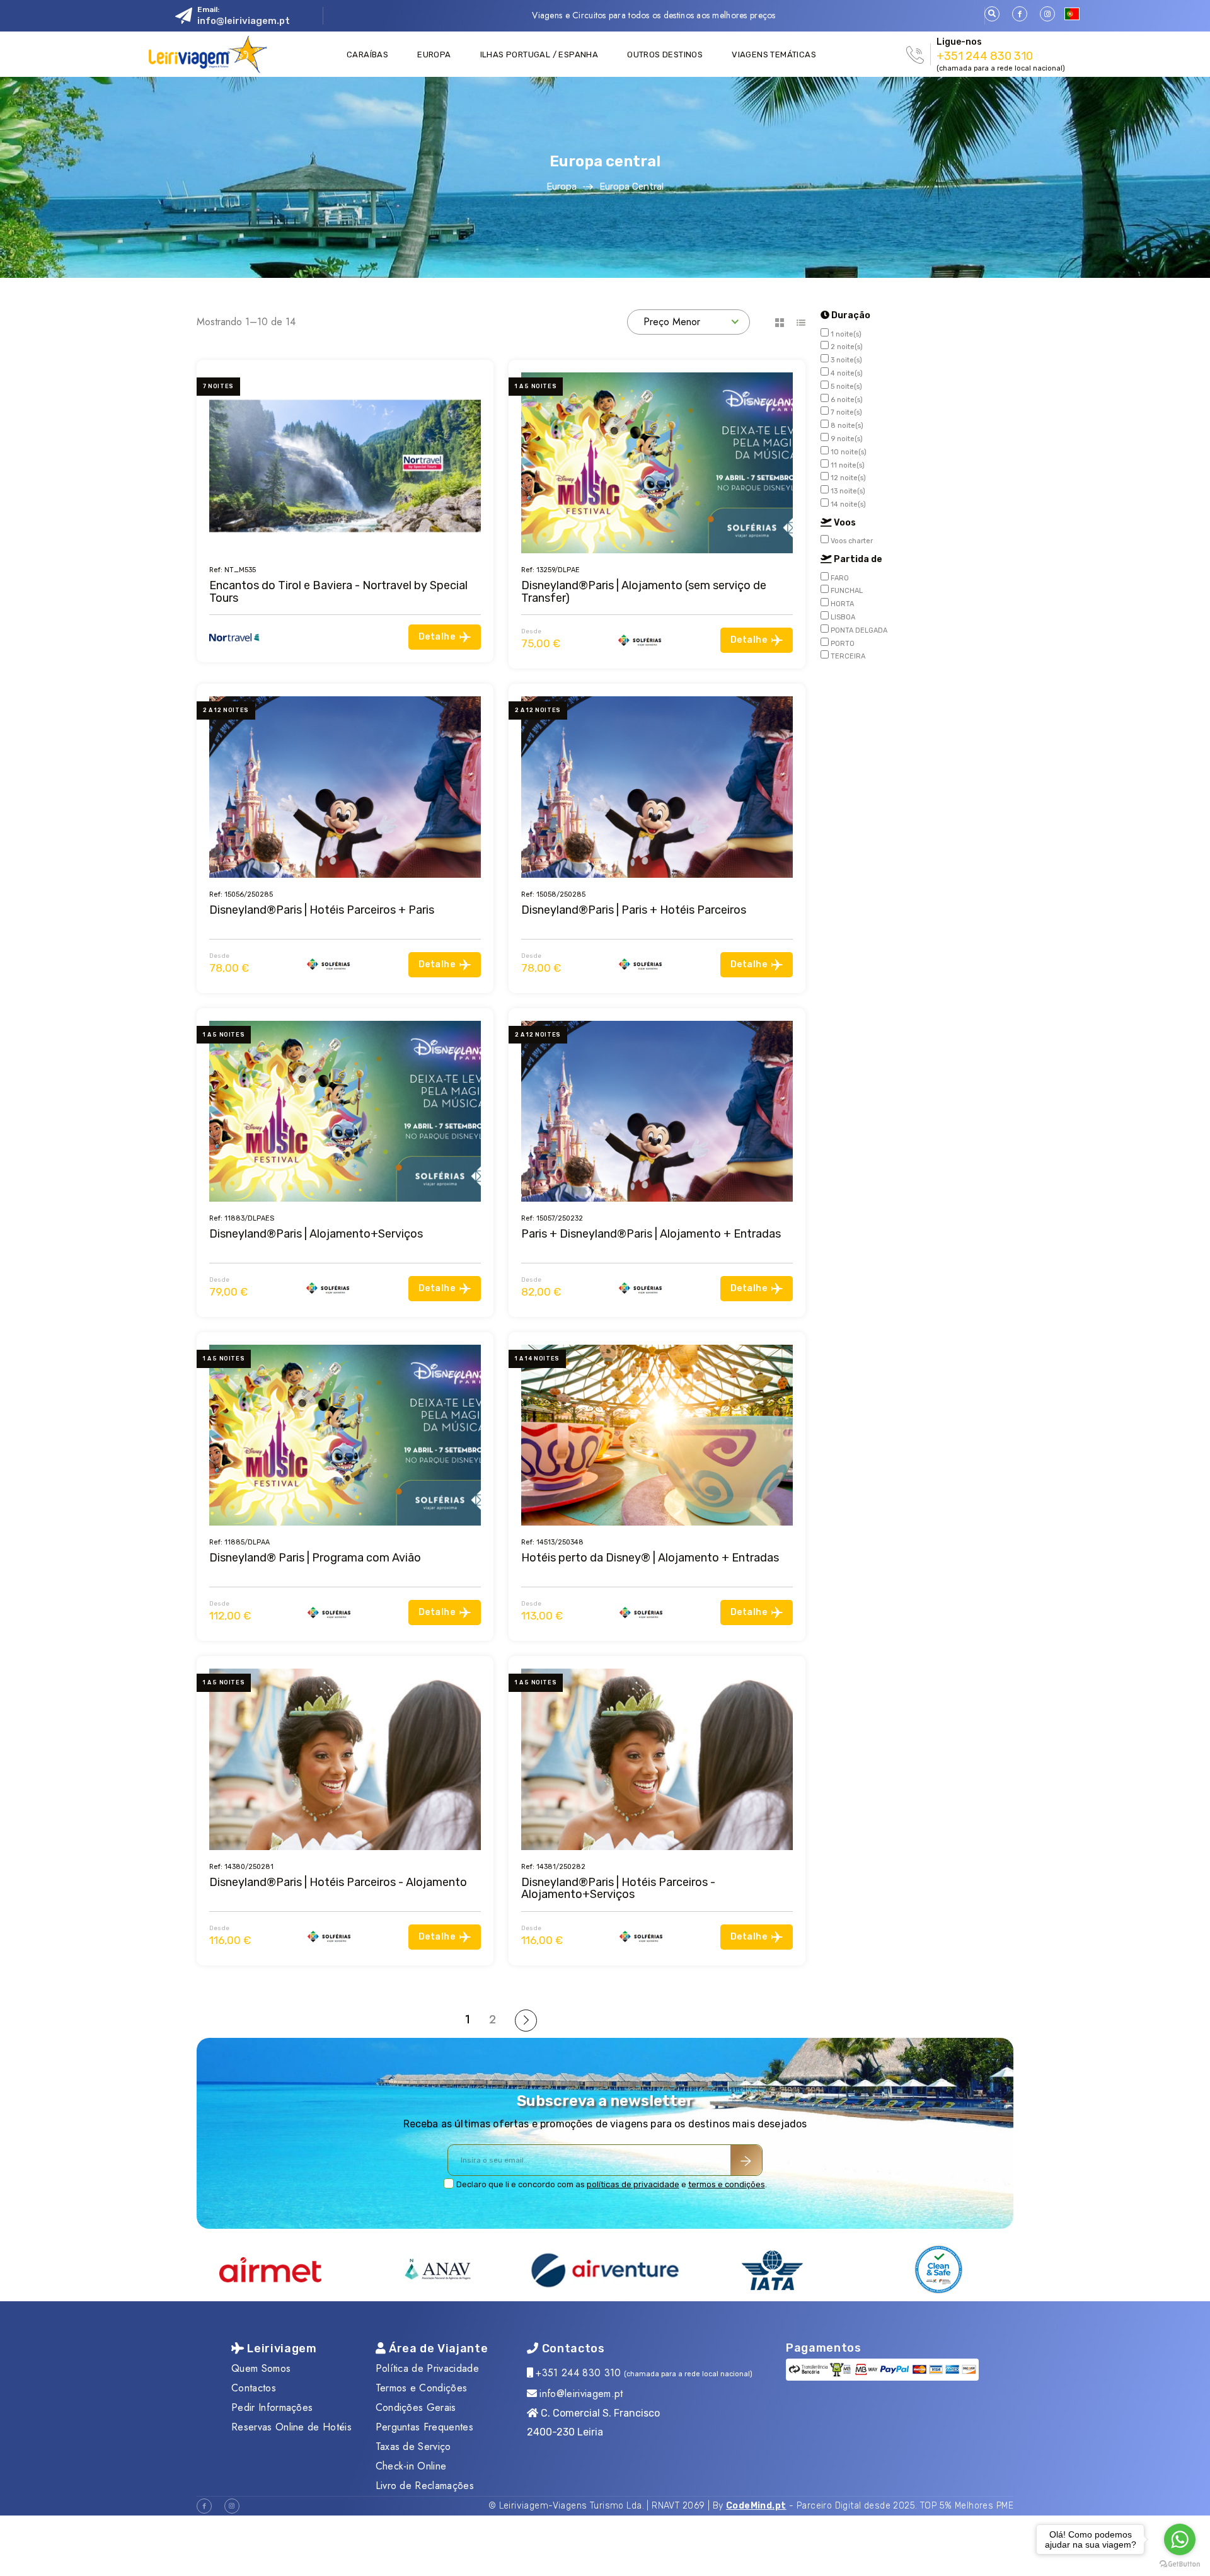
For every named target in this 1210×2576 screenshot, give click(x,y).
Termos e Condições (422, 2388)
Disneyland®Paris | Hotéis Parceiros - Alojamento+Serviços (618, 1888)
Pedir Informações (272, 2407)
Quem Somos (261, 2368)
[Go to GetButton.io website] (1180, 2563)
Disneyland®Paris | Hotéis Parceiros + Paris (322, 910)
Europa (434, 55)
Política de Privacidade (427, 2368)
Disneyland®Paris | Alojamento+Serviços (316, 1234)
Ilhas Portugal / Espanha (539, 55)
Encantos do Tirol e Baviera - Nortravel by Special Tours (338, 591)
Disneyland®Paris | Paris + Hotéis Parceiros (634, 910)
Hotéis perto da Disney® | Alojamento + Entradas (650, 1558)
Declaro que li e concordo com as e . (612, 2184)
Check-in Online (411, 2466)
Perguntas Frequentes (424, 2427)
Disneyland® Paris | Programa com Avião (315, 1558)
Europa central (631, 187)
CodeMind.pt (756, 2506)
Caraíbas (367, 55)
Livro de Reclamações (425, 2486)
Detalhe (437, 637)
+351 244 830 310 (985, 56)
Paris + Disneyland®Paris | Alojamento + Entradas (651, 1234)
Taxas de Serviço (413, 2447)
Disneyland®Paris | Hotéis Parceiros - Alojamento (338, 1882)
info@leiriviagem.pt (244, 21)
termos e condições (727, 2184)
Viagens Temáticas (774, 55)
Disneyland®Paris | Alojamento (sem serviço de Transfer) (644, 591)
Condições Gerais (416, 2407)
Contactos (254, 2388)
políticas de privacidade (633, 2184)
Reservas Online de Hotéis (291, 2427)
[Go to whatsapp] (1180, 2539)
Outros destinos (665, 55)
